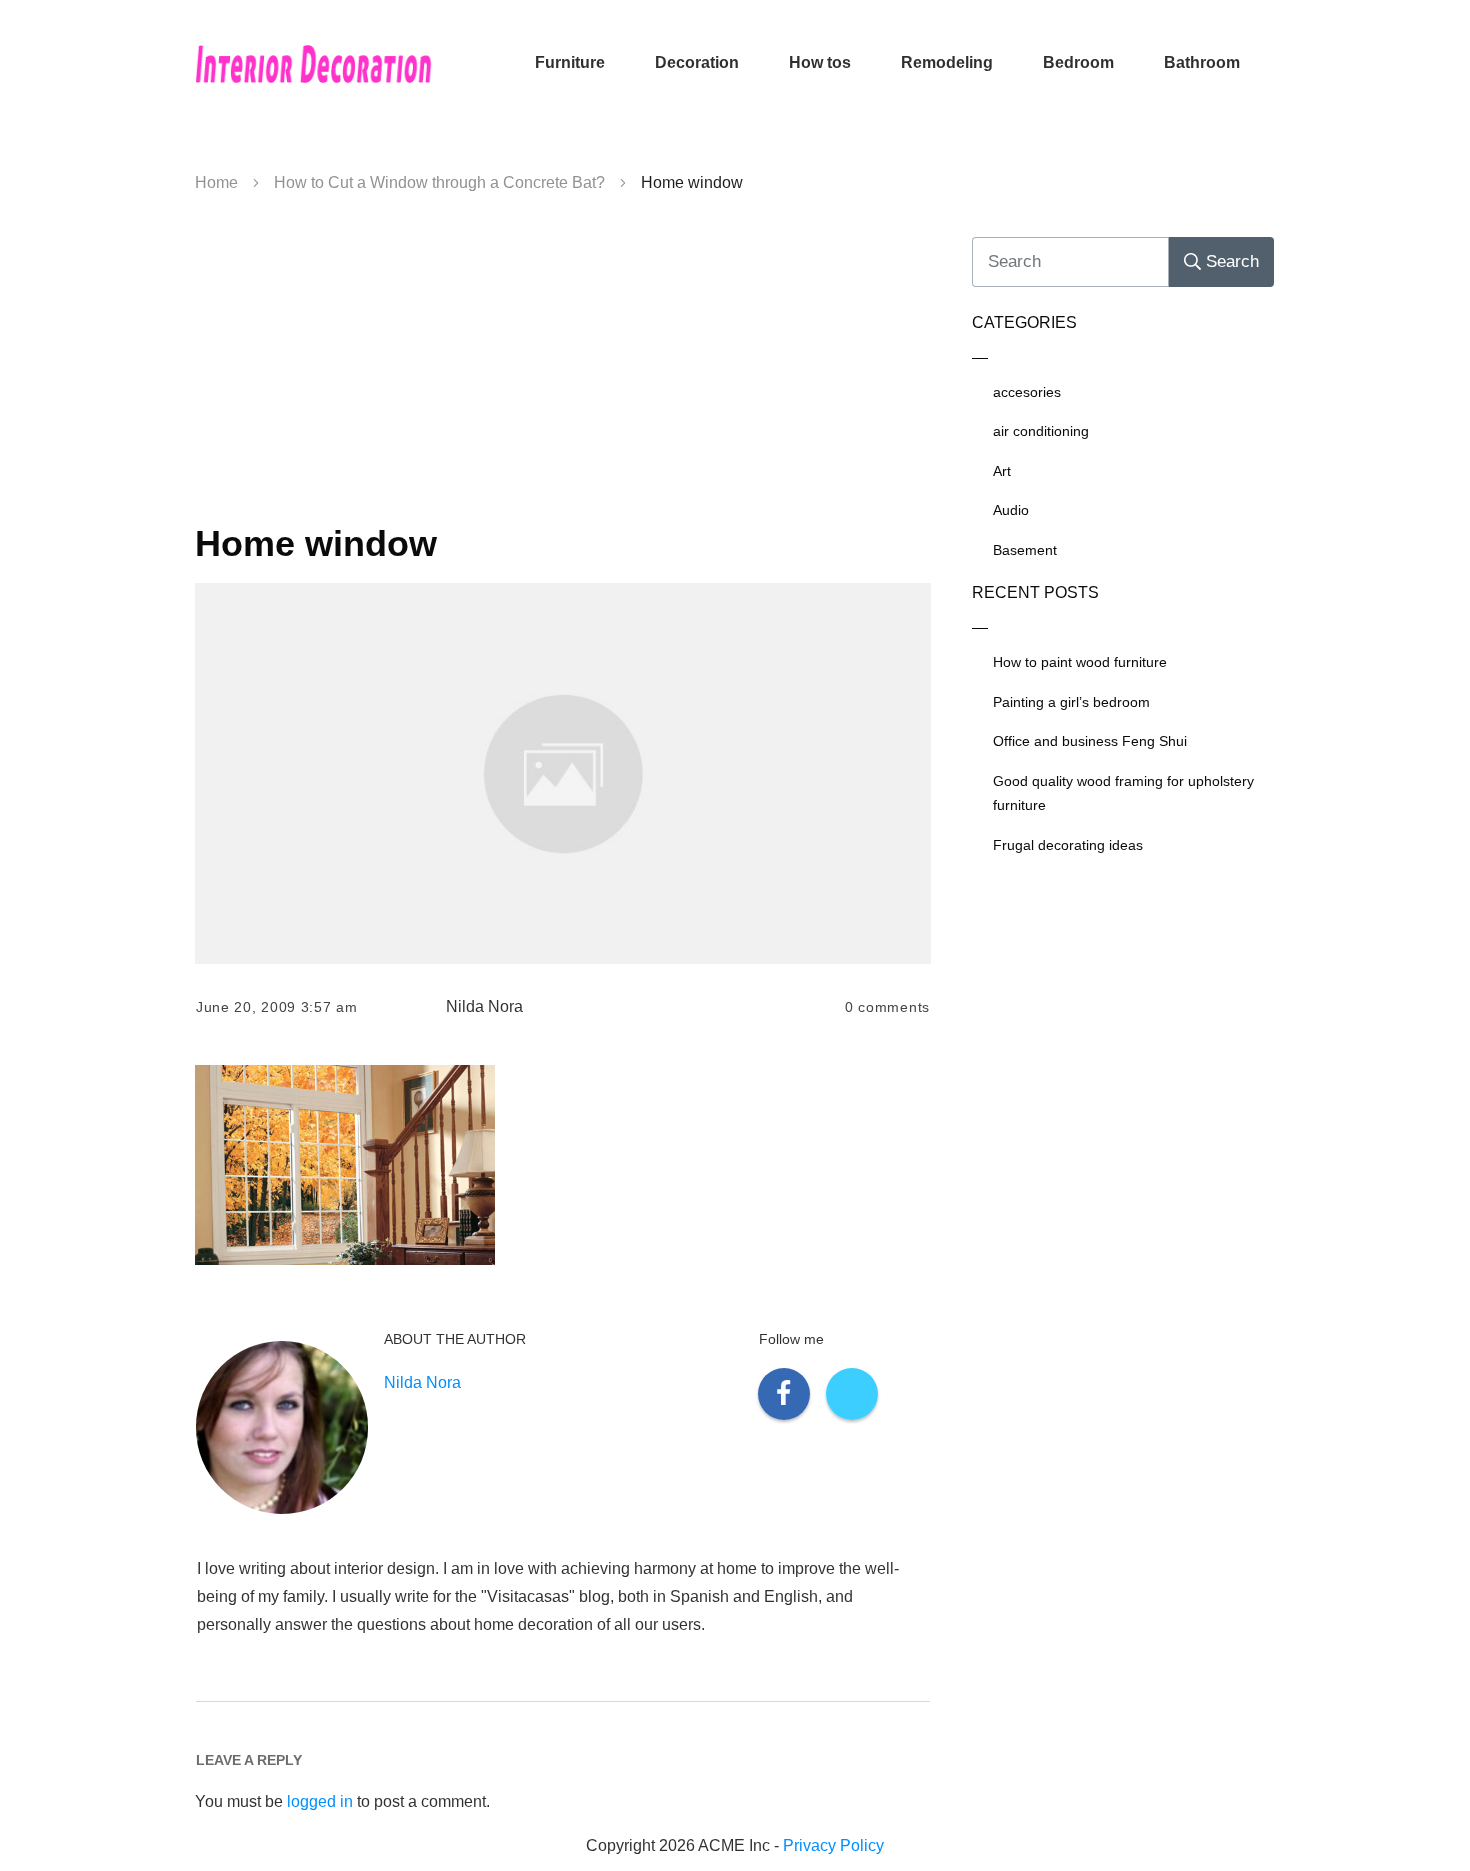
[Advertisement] (563, 366)
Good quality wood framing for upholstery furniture (1123, 793)
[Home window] (563, 773)
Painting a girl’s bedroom (1071, 702)
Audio (1011, 510)
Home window (316, 543)
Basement (1025, 550)
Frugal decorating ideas (1068, 845)
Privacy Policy (833, 1845)
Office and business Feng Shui (1090, 741)
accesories (1027, 392)
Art (1002, 471)
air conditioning (1041, 431)
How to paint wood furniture (1080, 662)
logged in (320, 1801)
